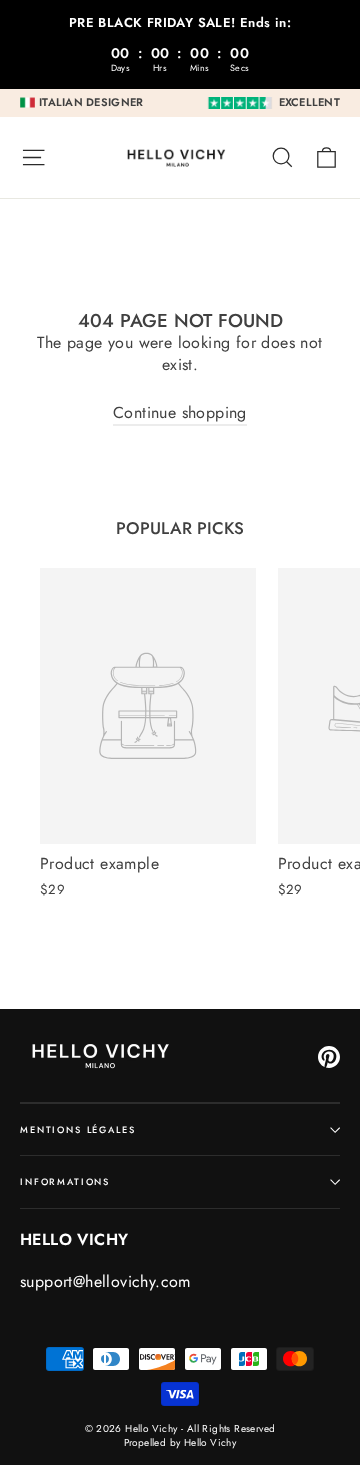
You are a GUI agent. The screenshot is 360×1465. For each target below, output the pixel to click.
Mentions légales (78, 1129)
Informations (65, 1181)
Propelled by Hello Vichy (180, 1442)
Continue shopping (180, 412)
